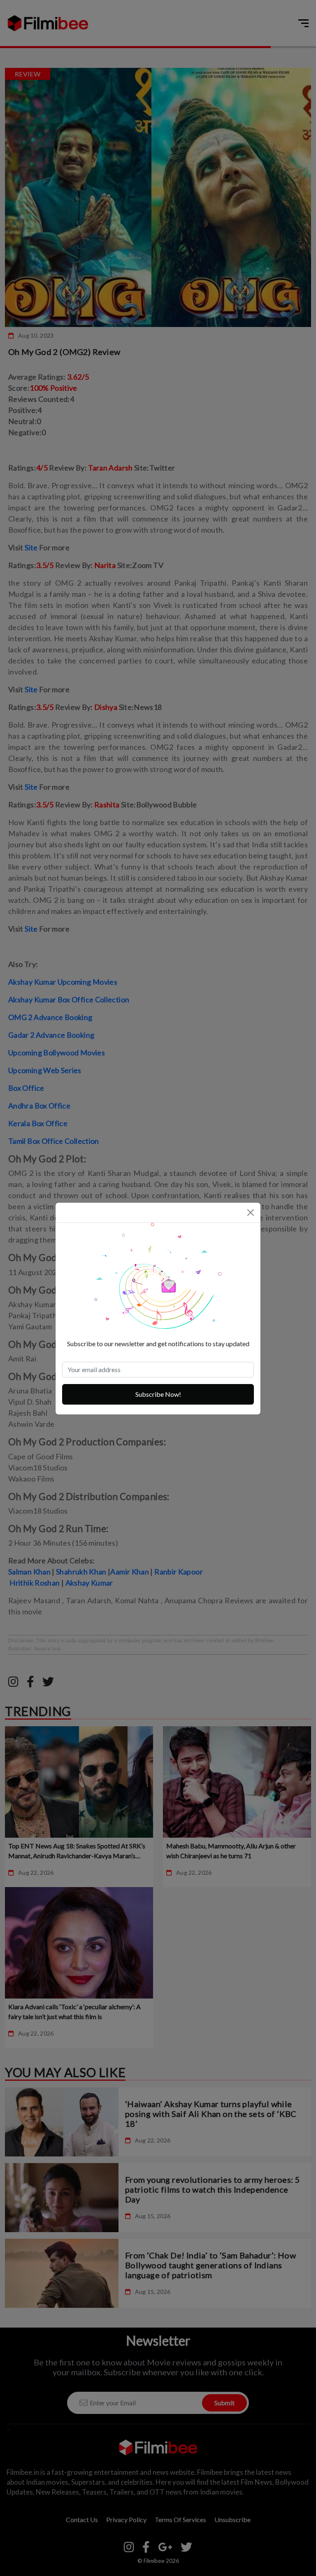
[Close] (251, 1213)
